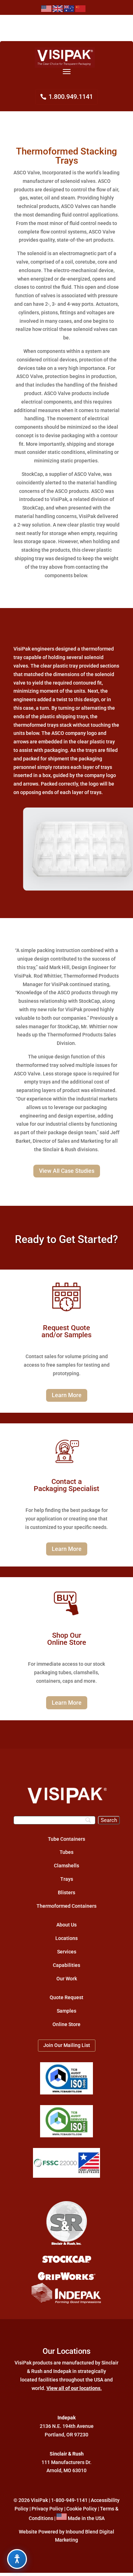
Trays (67, 1879)
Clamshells (66, 1866)
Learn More (67, 1395)
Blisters (66, 1892)
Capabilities (66, 1965)
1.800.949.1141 (71, 97)
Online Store (66, 2024)
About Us (66, 1925)
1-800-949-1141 (69, 2500)
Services (67, 1952)
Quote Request (66, 1997)
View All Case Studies (67, 1171)
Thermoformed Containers (66, 1906)
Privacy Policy (47, 2509)
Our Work (67, 1979)
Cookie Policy (82, 2509)
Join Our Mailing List (67, 2045)
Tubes (66, 1852)
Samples (66, 2011)
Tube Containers (66, 1839)
